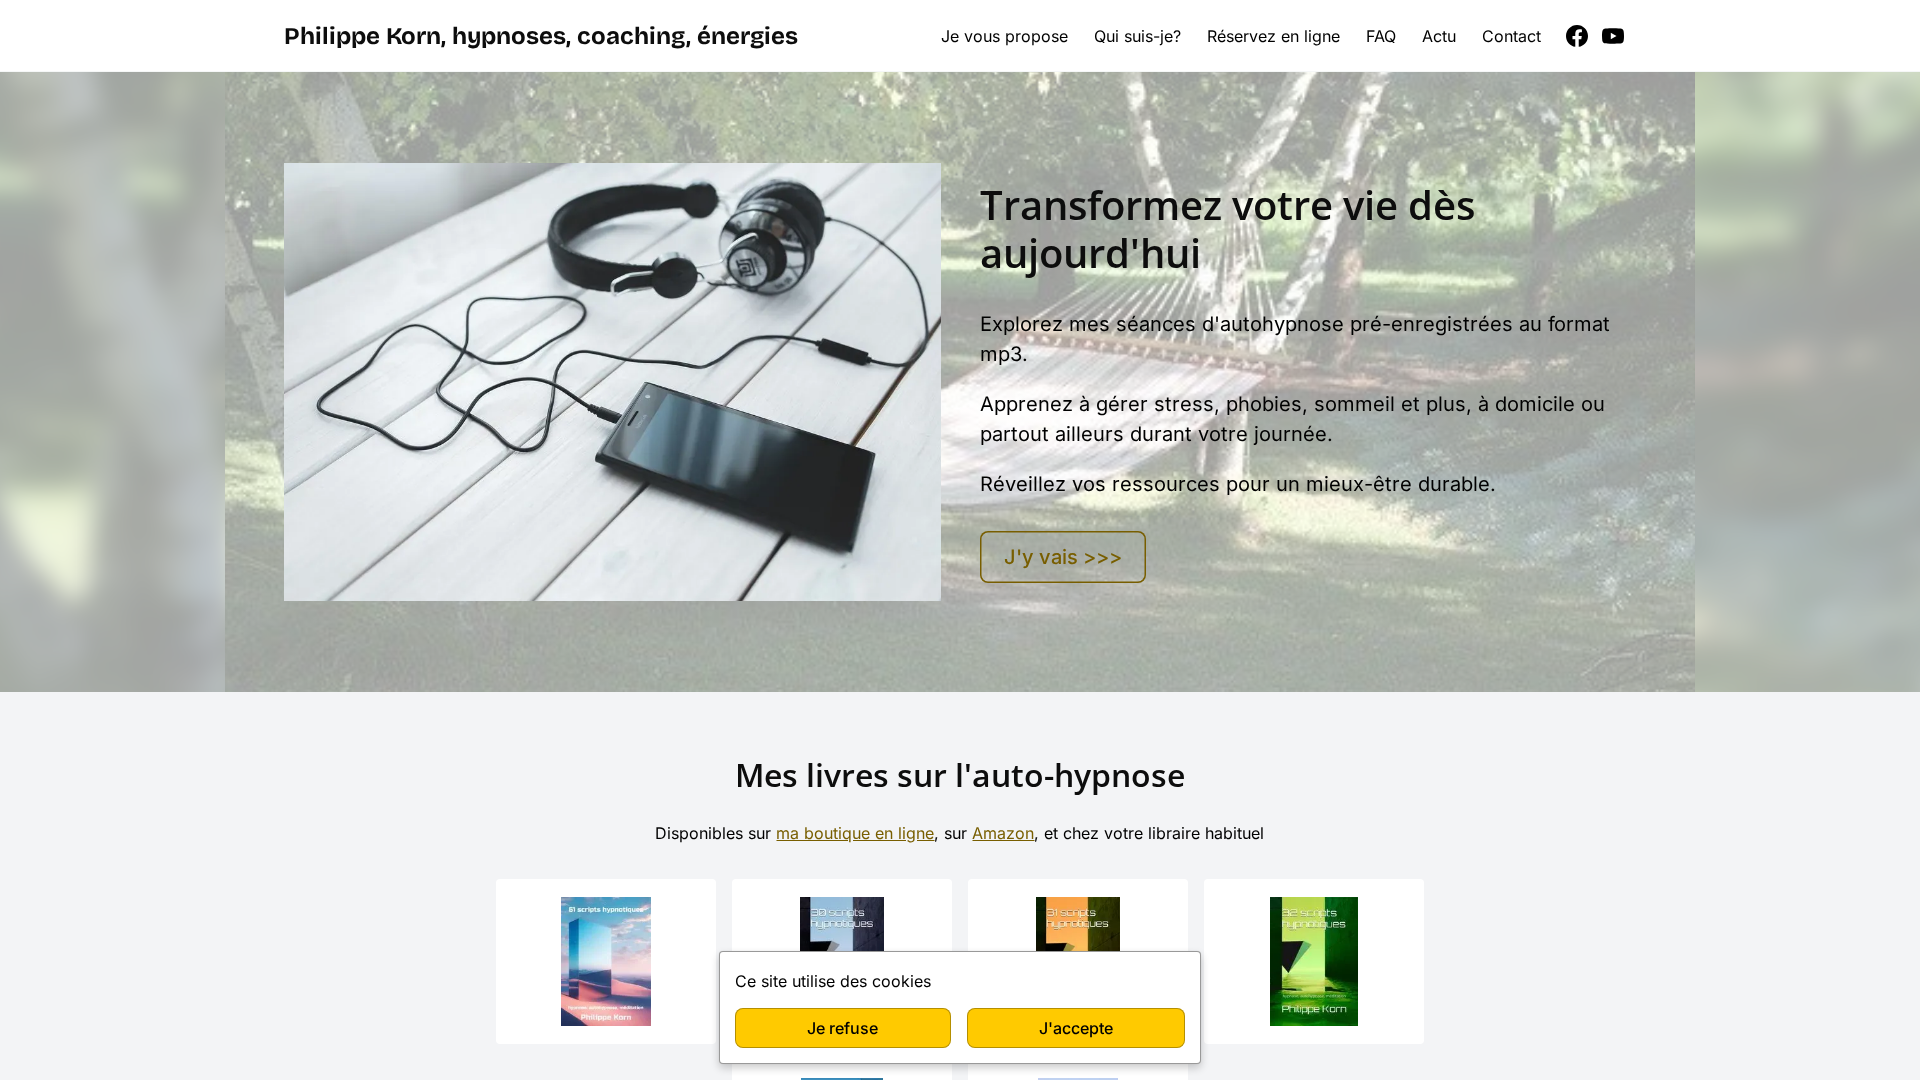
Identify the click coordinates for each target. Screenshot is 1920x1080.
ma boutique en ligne (855, 833)
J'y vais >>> (1063, 557)
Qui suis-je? (1137, 36)
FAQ (1381, 36)
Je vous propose (1004, 36)
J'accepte (1076, 1028)
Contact (1511, 36)
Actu (1439, 36)
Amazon (1003, 833)
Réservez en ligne (1273, 36)
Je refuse (842, 1028)
